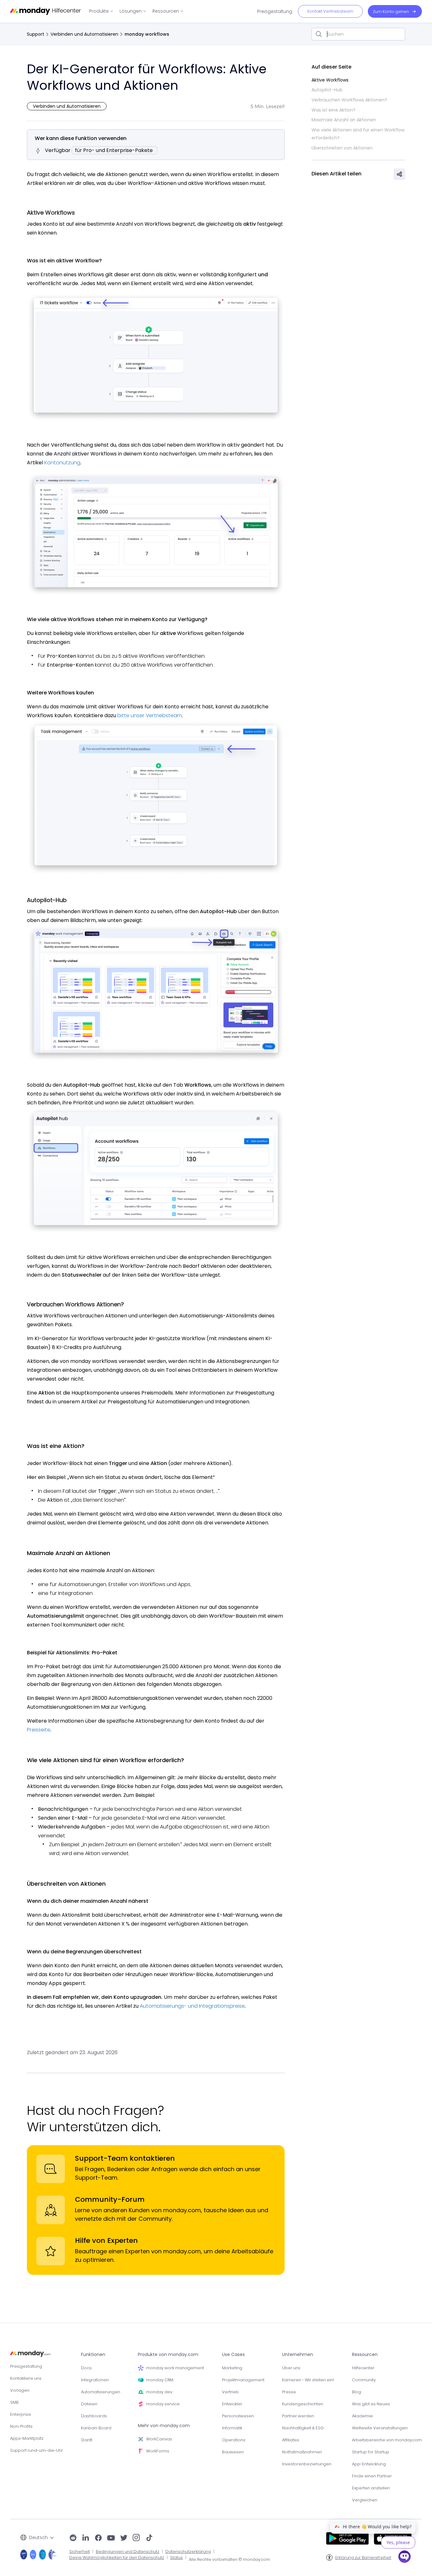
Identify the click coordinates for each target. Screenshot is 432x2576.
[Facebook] (98, 2538)
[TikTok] (149, 2538)
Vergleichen (365, 2500)
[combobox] (358, 34)
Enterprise (21, 2414)
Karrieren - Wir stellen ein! (308, 2380)
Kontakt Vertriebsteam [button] (330, 11)
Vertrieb (230, 2392)
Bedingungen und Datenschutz (128, 2552)
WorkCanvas (159, 2439)
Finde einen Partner (372, 2476)
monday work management (175, 2368)
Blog (357, 2392)
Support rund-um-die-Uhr (37, 2450)
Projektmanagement (243, 2380)
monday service (163, 2404)
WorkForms (158, 2451)
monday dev (159, 2392)
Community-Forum (110, 2199)
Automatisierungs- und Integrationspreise (192, 2006)
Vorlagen (20, 2390)
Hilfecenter (363, 2368)
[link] (101, 11)
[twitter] (124, 2538)
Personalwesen (238, 2416)
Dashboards (94, 2416)
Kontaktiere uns (26, 2378)
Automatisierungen (101, 2392)
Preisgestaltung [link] (275, 11)
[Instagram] (136, 2538)
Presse (289, 2392)
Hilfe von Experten (106, 2240)
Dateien (89, 2404)
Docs (86, 2368)
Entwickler (232, 2404)
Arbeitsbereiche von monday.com (387, 2440)
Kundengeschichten (303, 2404)
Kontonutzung (62, 463)
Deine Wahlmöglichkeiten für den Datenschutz (117, 2558)
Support (36, 34)
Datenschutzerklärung (188, 2552)
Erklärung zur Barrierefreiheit (363, 2558)
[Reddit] (73, 2538)
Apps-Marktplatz (27, 2438)
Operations (234, 2440)
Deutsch (38, 2537)
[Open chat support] (404, 2558)
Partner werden (298, 2416)
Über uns (291, 2368)
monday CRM (160, 2380)
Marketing (232, 2368)
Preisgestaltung (26, 2366)
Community (364, 2380)
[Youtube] (111, 2538)
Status (176, 2558)
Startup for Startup (371, 2452)
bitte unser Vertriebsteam (150, 715)
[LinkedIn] (86, 2538)
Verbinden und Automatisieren (84, 34)
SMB (14, 2402)
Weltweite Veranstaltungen (380, 2428)
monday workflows (147, 34)
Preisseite (39, 1730)
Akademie (362, 2416)
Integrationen (95, 2380)
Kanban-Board (96, 2428)
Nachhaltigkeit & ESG (303, 2428)
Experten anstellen (371, 2488)
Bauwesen (233, 2452)
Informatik (232, 2428)
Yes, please (398, 2542)
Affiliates (291, 2440)
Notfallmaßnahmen (302, 2452)
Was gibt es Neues (371, 2404)
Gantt (87, 2440)
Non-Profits (21, 2426)
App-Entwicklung (369, 2464)
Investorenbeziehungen (307, 2464)
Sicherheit (80, 2552)
